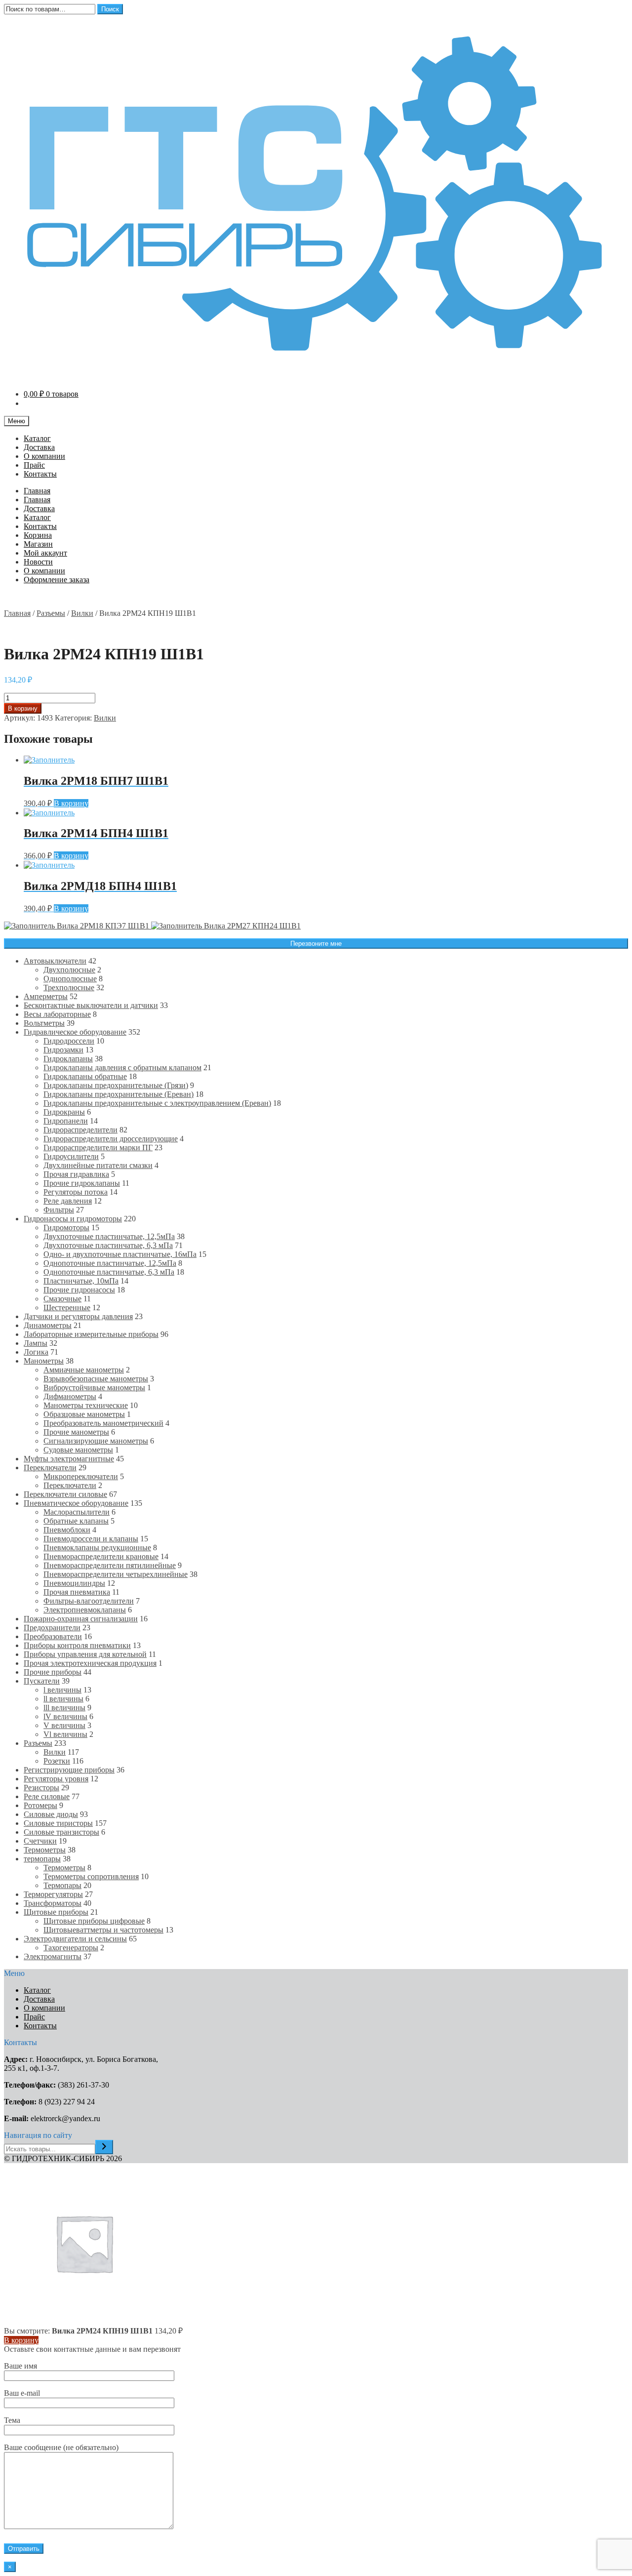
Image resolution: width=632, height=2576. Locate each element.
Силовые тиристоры (58, 1823)
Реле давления (68, 1201)
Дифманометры (70, 1396)
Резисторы (41, 1788)
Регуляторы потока (76, 1192)
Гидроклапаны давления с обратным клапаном (122, 1067)
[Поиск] (104, 2147)
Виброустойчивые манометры (94, 1388)
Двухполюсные (69, 970)
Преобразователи (53, 1636)
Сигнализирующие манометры (96, 1441)
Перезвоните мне (316, 944)
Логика (36, 1352)
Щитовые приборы (56, 1912)
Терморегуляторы (53, 1894)
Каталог (37, 438)
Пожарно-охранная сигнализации (81, 1619)
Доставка (39, 447)
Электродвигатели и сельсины (75, 1939)
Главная (37, 491)
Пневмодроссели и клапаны (91, 1539)
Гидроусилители (71, 1156)
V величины (64, 1725)
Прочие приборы (53, 1672)
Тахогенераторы (71, 1948)
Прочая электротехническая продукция (90, 1663)
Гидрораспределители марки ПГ (98, 1147)
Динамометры (48, 1325)
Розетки (57, 1761)
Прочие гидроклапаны (82, 1183)
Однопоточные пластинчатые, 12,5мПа (110, 1263)
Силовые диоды (51, 1814)
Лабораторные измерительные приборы (91, 1334)
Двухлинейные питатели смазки (98, 1165)
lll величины (64, 1708)
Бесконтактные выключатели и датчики (91, 1005)
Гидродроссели (69, 1041)
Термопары (62, 1885)
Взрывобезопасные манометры (96, 1379)
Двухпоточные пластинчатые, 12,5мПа (109, 1236)
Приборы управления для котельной (85, 1654)
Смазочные (62, 1299)
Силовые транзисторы (61, 1832)
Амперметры (46, 996)
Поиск (110, 9)
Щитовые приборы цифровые (94, 1921)
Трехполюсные (69, 987)
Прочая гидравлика (76, 1174)
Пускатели (42, 1681)
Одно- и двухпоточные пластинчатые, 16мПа (120, 1254)
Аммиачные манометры (84, 1370)
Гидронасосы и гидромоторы (73, 1219)
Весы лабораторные (57, 1014)
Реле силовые (47, 1796)
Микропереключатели (81, 1476)
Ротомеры (40, 1805)
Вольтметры (44, 1023)
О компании (44, 456)
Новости (38, 562)
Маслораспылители (77, 1512)
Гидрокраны (64, 1112)
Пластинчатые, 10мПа (81, 1281)
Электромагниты (53, 1956)
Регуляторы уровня (56, 1779)
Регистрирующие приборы (69, 1770)
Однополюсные (70, 979)
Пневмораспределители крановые (101, 1556)
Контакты (40, 474)
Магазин (38, 544)
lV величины (65, 1716)
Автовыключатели (55, 961)
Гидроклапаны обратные (85, 1076)
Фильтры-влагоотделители (89, 1601)
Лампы (36, 1343)
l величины (62, 1690)
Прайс (34, 465)
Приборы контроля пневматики (77, 1645)
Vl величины (65, 1734)
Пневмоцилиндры (74, 1583)
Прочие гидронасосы (79, 1290)
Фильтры (59, 1210)
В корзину (23, 708)
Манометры (44, 1361)
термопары (42, 1859)
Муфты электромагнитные (69, 1459)
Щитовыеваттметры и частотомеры (103, 1930)
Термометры (45, 1850)
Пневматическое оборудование (76, 1503)
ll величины (63, 1699)
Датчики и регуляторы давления (78, 1316)
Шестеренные (67, 1308)
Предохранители (52, 1628)
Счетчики (40, 1841)
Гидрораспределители (80, 1130)
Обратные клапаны (76, 1521)
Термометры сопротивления (91, 1876)
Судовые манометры (78, 1450)
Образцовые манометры (84, 1414)
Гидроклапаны (68, 1059)
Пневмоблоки (67, 1530)
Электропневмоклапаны (85, 1610)
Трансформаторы (53, 1903)
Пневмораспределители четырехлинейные (116, 1574)
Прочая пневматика (77, 1592)
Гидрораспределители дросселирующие (111, 1139)
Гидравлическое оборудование (75, 1032)
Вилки (82, 613)
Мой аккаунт (45, 553)
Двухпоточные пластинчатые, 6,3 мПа (108, 1245)
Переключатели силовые (65, 1494)
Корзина (38, 535)
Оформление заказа (57, 580)
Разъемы (51, 613)
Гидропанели (66, 1121)
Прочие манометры (76, 1432)
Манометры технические (86, 1405)
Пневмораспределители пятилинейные (110, 1565)
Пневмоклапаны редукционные (97, 1548)
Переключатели (50, 1468)
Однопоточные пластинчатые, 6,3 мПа (109, 1272)
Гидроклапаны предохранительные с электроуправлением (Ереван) (157, 1103)
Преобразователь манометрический (103, 1423)
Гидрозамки (63, 1050)
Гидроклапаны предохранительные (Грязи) (116, 1085)
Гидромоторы (66, 1228)
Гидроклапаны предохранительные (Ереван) (118, 1094)
